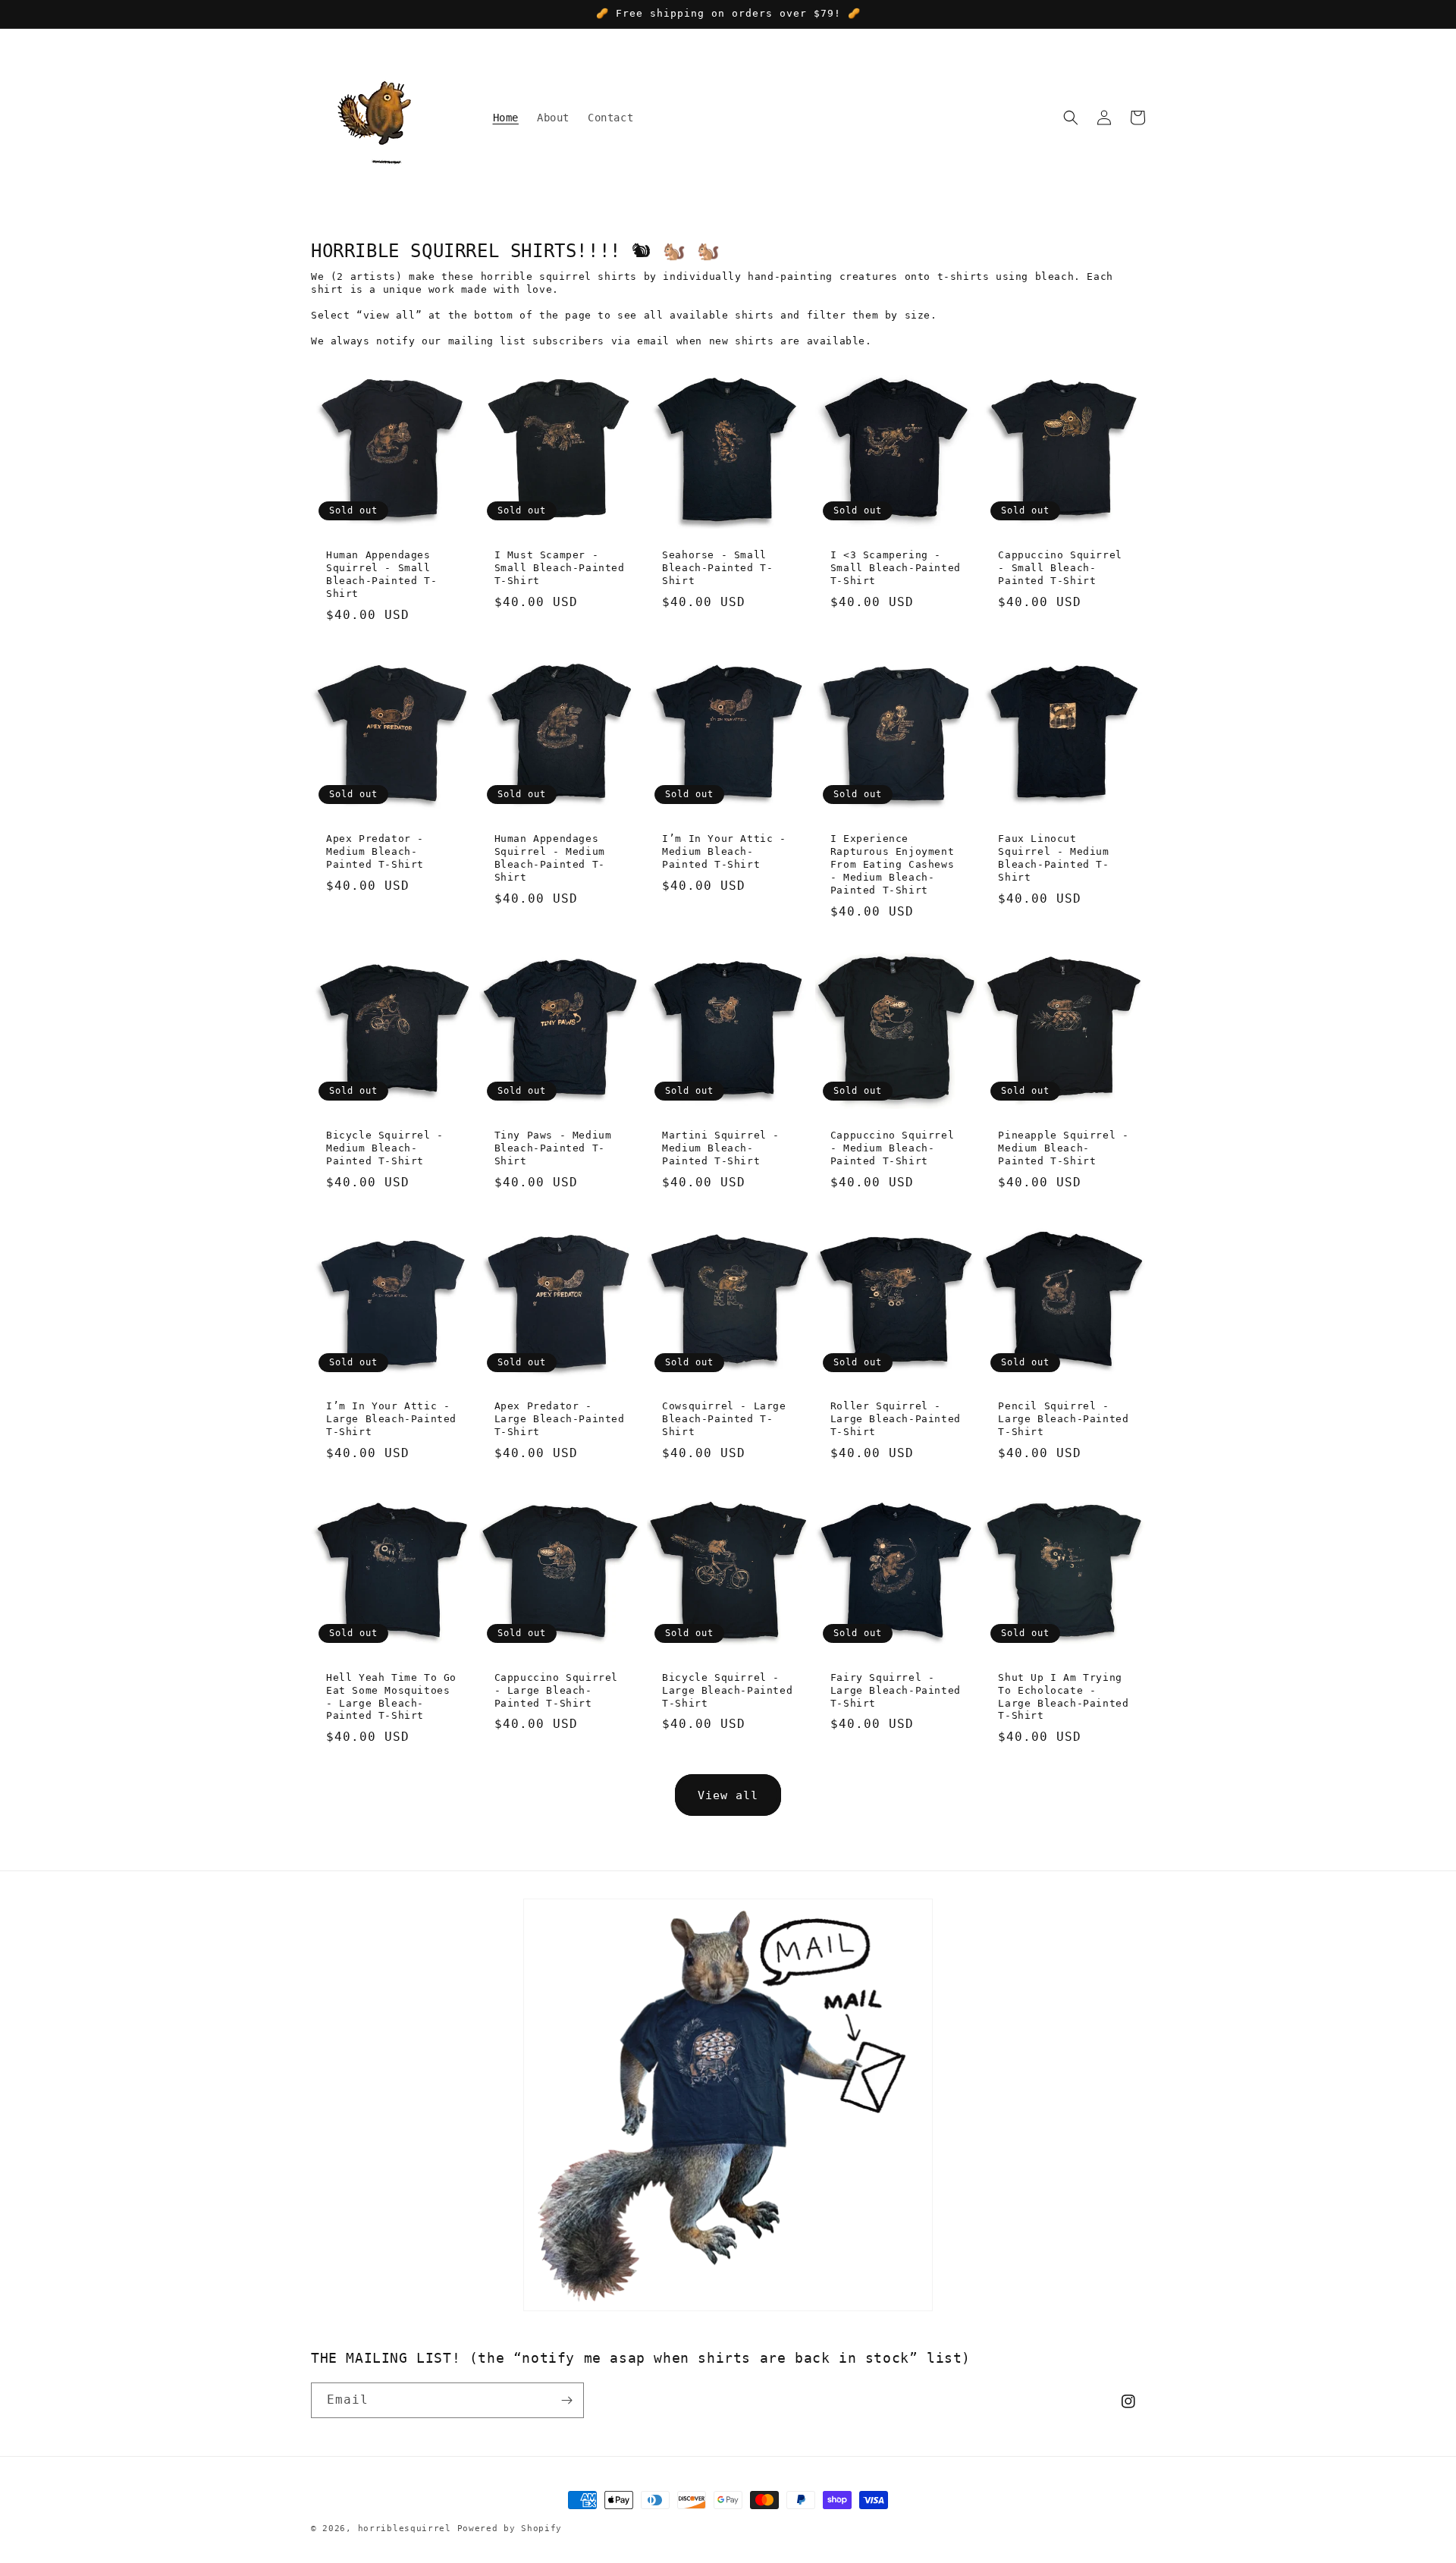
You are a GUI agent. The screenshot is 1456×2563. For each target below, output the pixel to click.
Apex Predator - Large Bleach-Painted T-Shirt (560, 1419)
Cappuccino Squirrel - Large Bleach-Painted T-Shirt (556, 1690)
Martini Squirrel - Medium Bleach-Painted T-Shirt (721, 1148)
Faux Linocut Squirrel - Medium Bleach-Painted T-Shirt (1053, 858)
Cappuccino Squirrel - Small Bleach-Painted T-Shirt (1060, 568)
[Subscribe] (566, 2400)
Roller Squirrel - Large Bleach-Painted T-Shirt (896, 1419)
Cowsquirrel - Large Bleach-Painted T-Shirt (724, 1419)
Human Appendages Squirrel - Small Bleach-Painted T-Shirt (381, 574)
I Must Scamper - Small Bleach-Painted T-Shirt (560, 568)
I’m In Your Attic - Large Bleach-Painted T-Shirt (391, 1419)
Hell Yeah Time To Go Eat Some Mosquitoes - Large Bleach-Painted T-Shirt (391, 1697)
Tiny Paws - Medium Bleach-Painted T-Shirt (553, 1148)
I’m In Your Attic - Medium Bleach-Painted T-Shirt (724, 851)
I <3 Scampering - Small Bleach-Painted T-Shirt (896, 568)
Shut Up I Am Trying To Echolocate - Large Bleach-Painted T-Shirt (1063, 1697)
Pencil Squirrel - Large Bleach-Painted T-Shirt (1063, 1419)
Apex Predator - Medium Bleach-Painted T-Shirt (375, 851)
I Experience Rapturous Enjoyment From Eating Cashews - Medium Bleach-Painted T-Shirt (892, 864)
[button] (1071, 118)
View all (728, 1795)
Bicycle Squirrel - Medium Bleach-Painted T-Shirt (385, 1148)
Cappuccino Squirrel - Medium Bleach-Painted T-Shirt (892, 1148)
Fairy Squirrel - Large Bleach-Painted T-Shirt (896, 1690)
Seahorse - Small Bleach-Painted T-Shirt (717, 568)
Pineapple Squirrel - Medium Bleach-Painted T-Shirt (1063, 1148)
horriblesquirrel (405, 2528)
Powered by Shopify (510, 2528)
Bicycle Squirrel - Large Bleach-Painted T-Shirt (727, 1690)
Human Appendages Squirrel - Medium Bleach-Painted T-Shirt (550, 858)
